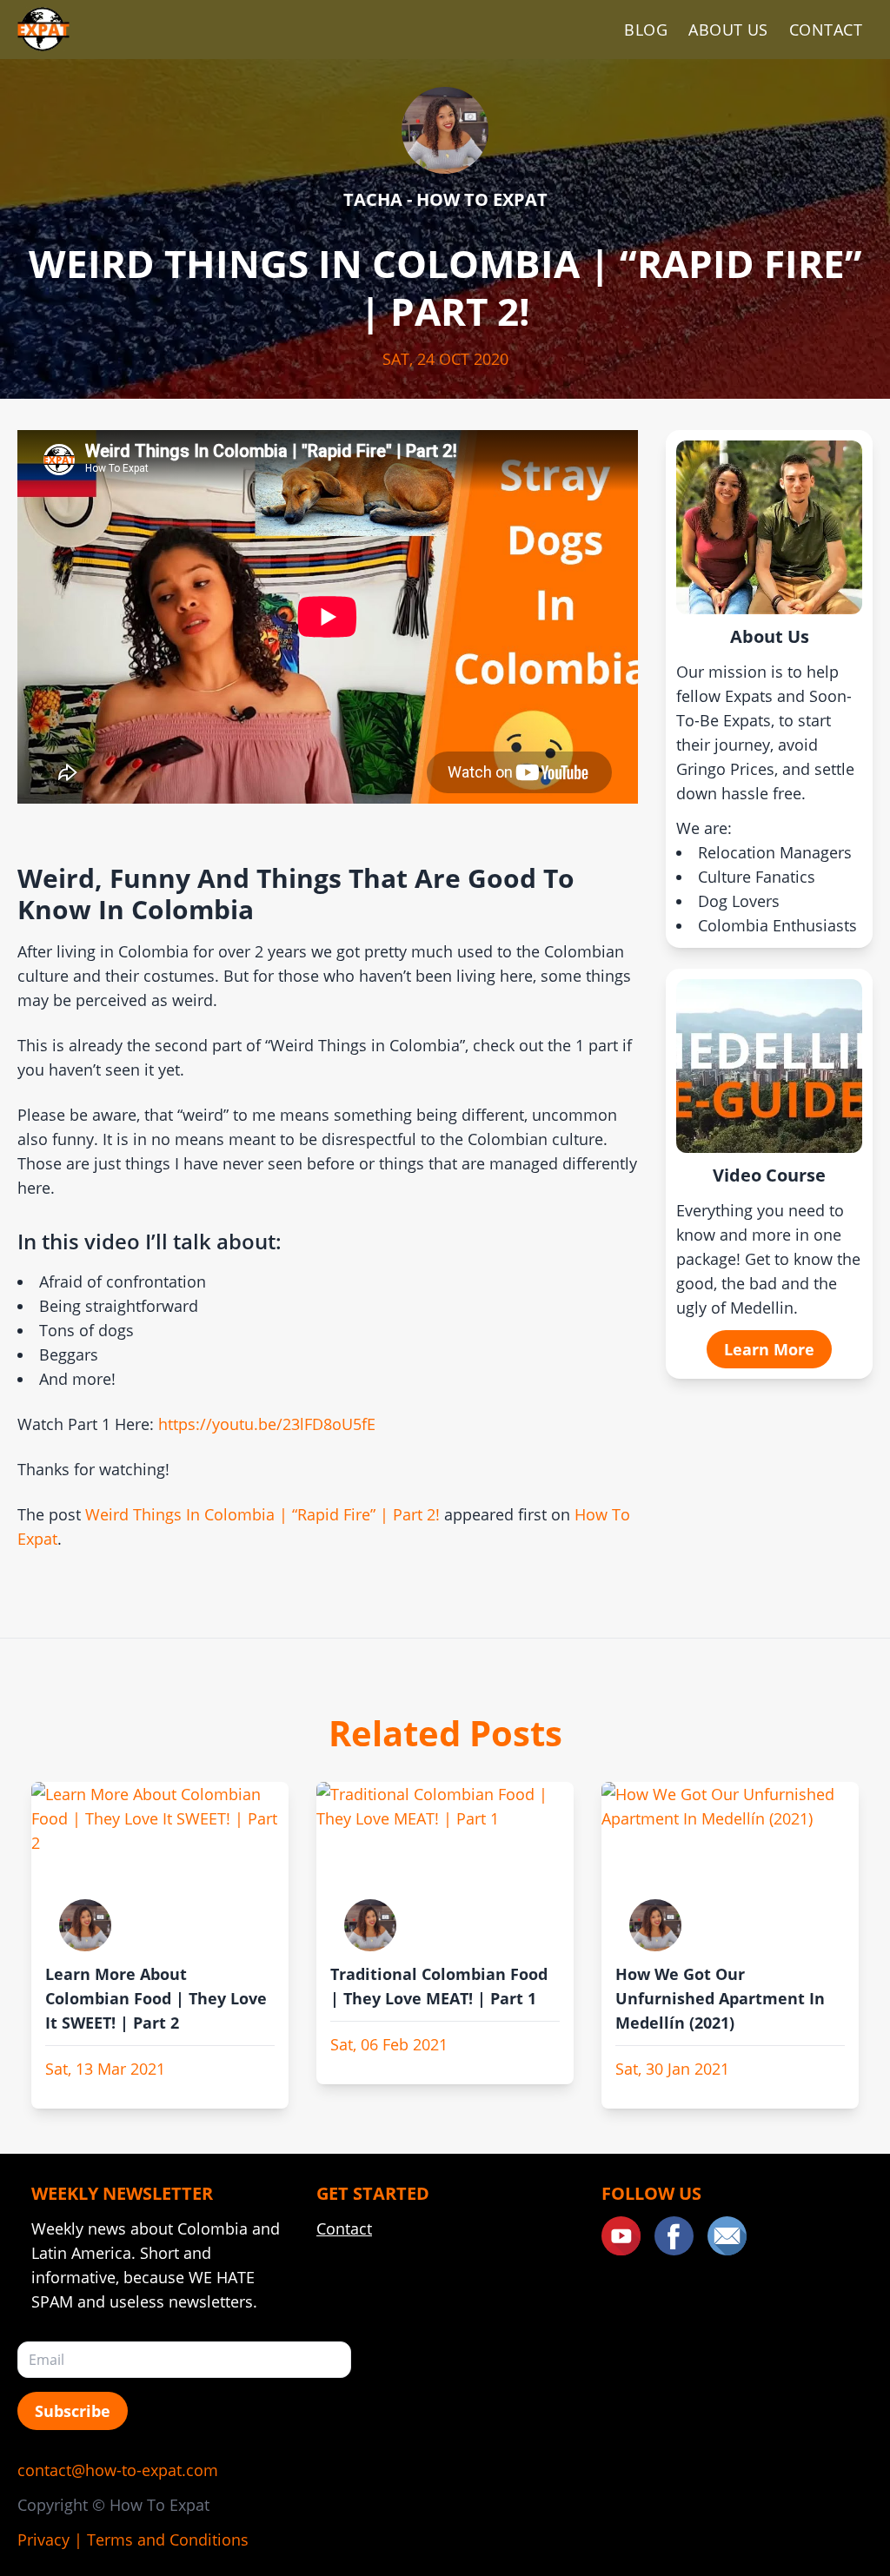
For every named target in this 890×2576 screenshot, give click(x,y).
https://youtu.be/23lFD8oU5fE (267, 1424)
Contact (826, 30)
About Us (728, 30)
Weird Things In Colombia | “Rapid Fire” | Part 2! (262, 1514)
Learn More (769, 1349)
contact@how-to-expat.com (118, 2470)
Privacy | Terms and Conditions (133, 2540)
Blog (646, 30)
